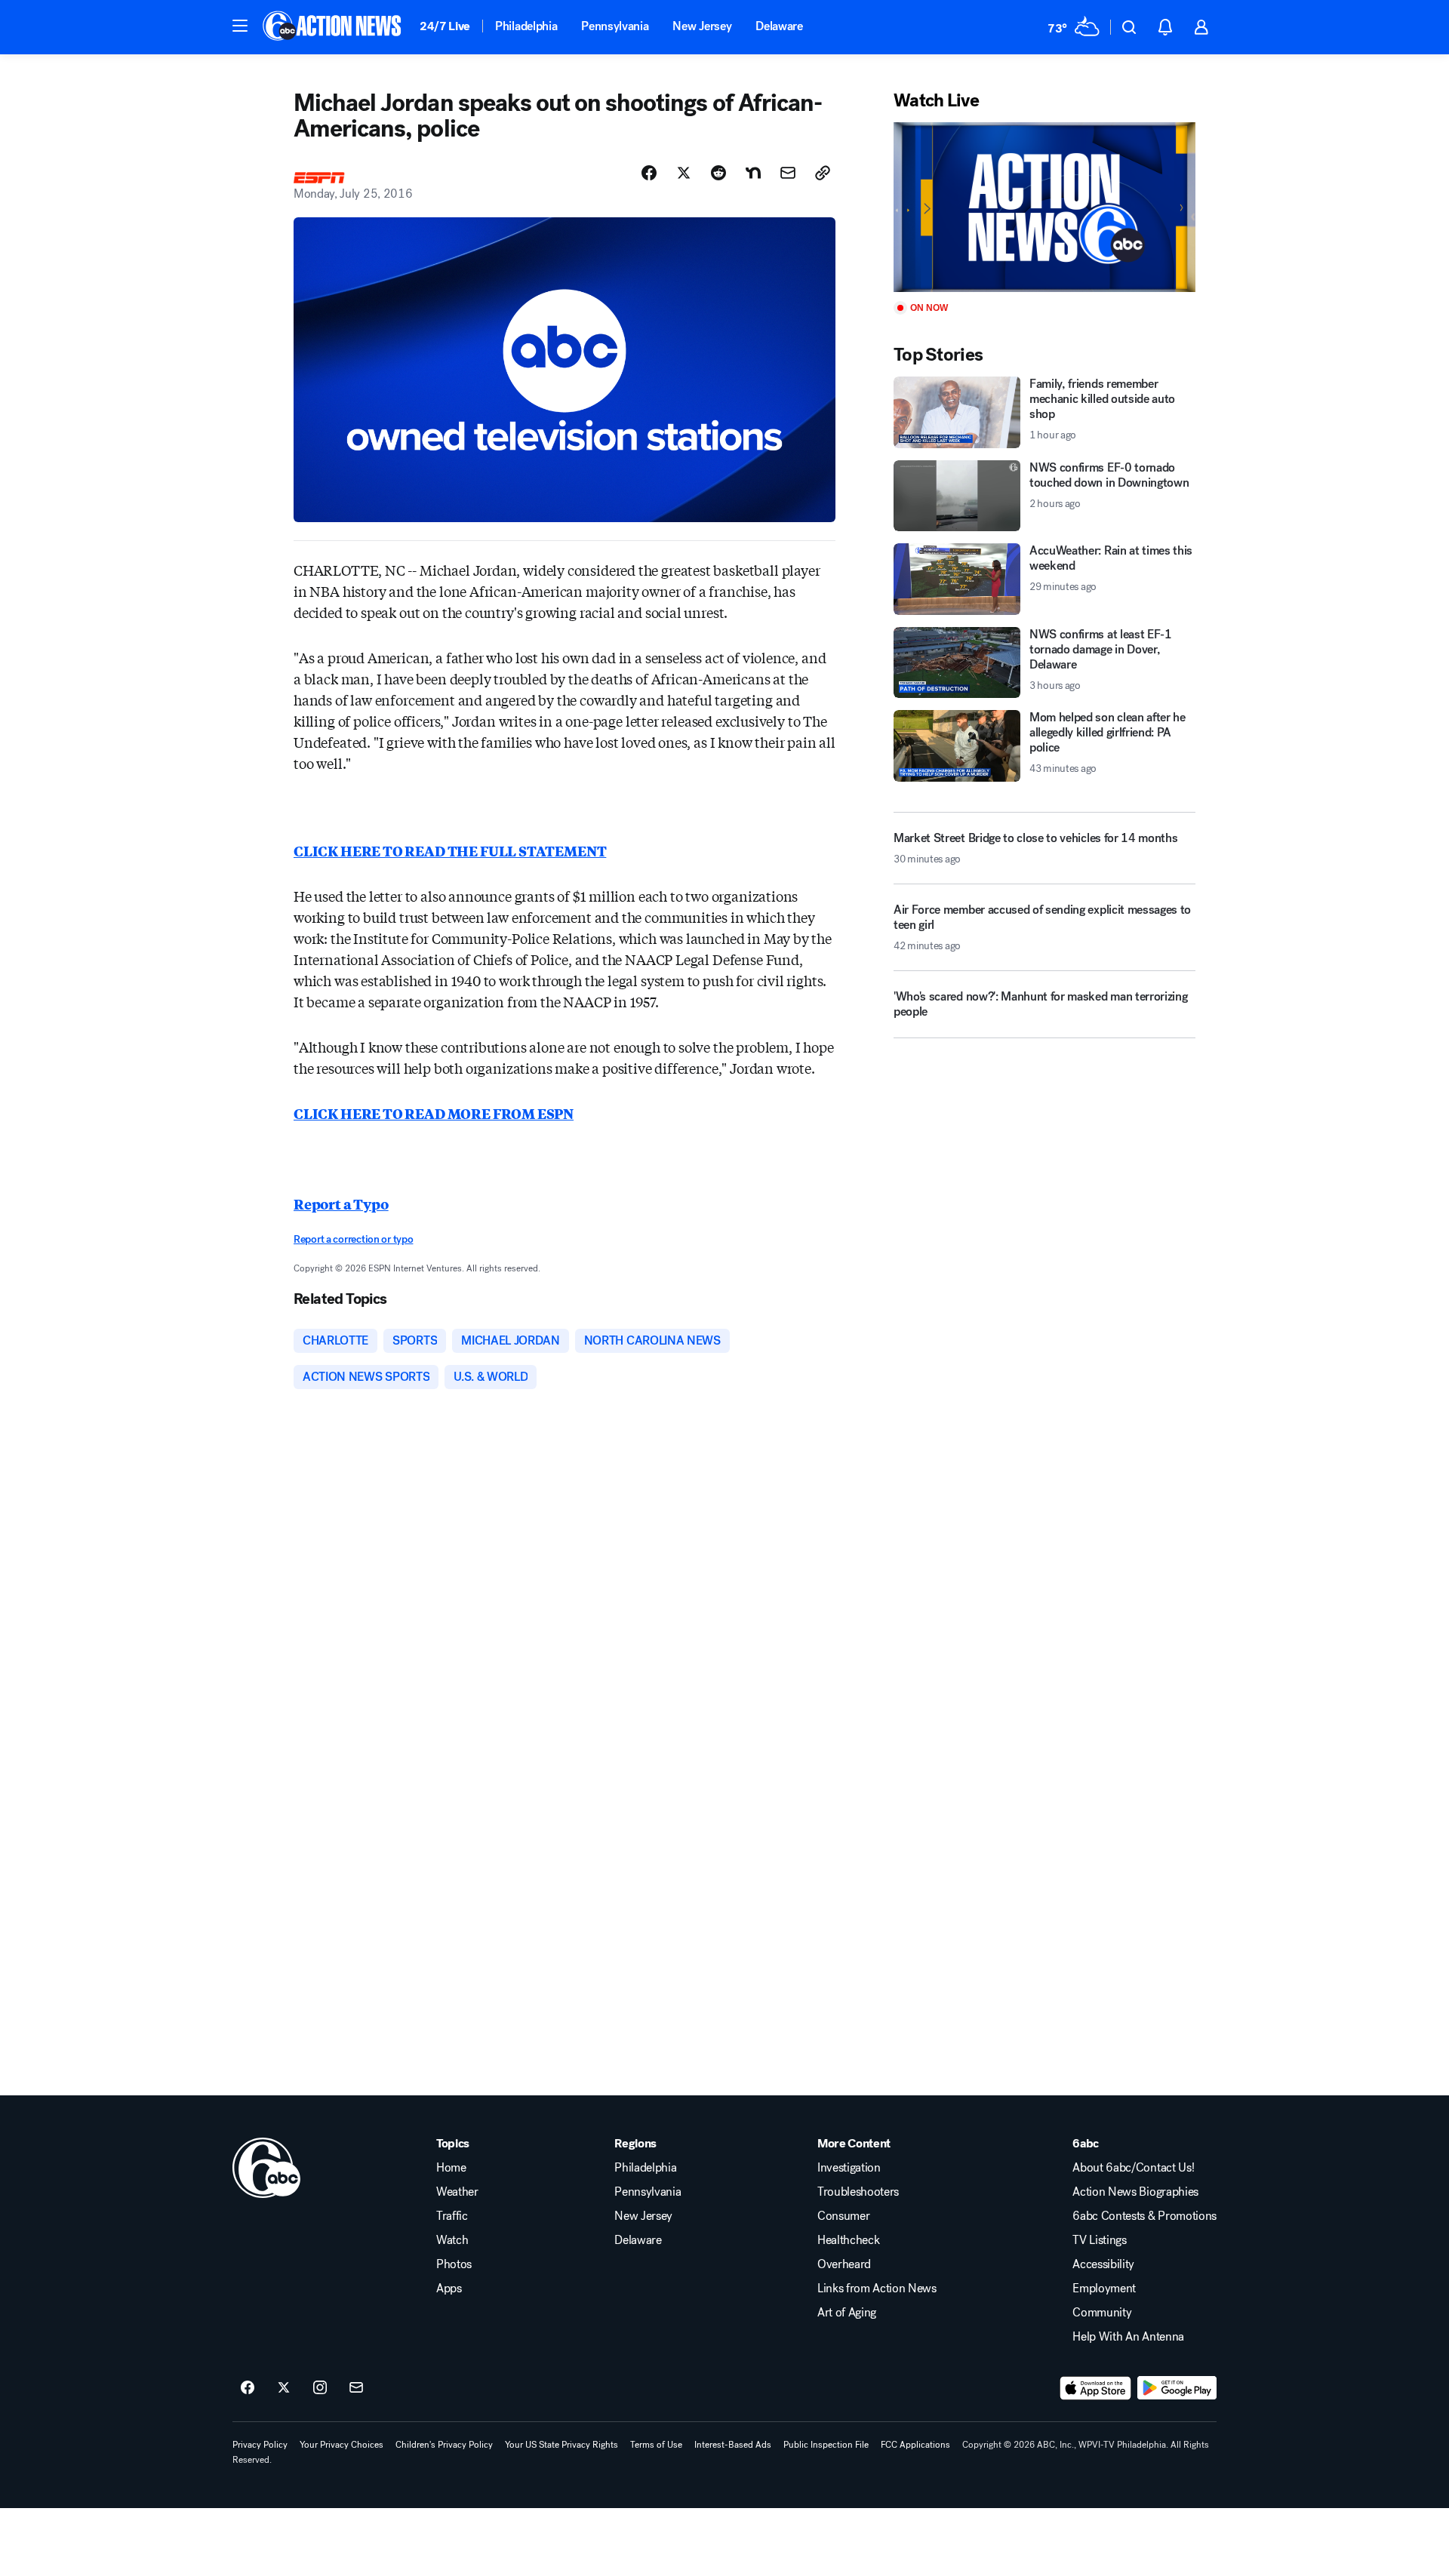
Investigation (849, 2168)
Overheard (844, 2264)
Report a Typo (341, 1203)
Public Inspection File (826, 2445)
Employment (1104, 2289)
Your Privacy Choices (341, 2445)
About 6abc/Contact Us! (1133, 2168)
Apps (449, 2289)
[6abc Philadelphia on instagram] (320, 2388)
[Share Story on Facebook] (649, 173)
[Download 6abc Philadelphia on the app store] (1096, 2388)
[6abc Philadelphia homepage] (333, 27)
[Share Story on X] (684, 173)
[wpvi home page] (266, 2168)
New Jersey (702, 26)
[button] (240, 26)
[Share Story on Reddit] (718, 173)
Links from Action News (877, 2289)
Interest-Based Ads (733, 2445)
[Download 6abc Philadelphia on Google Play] (1177, 2388)
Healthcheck (848, 2240)
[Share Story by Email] (788, 173)
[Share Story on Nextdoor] (753, 173)
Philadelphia (526, 26)
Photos (454, 2264)
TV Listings (1099, 2240)
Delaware (779, 26)
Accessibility (1103, 2264)
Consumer (843, 2216)
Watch (452, 2240)
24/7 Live (445, 26)
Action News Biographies (1135, 2192)
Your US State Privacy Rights (561, 2445)
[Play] (1044, 207)
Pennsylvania (615, 26)
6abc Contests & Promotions (1144, 2216)
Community (1102, 2313)
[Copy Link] (823, 173)
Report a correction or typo (353, 1239)
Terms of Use (656, 2445)
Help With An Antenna (1128, 2337)
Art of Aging (847, 2313)
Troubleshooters (858, 2192)
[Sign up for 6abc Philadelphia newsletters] (356, 2388)
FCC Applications (915, 2445)
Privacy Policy (260, 2445)
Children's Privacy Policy (444, 2445)
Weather (457, 2192)
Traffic (452, 2216)
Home (451, 2168)
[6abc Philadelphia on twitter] (284, 2388)
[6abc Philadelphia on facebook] (248, 2388)
